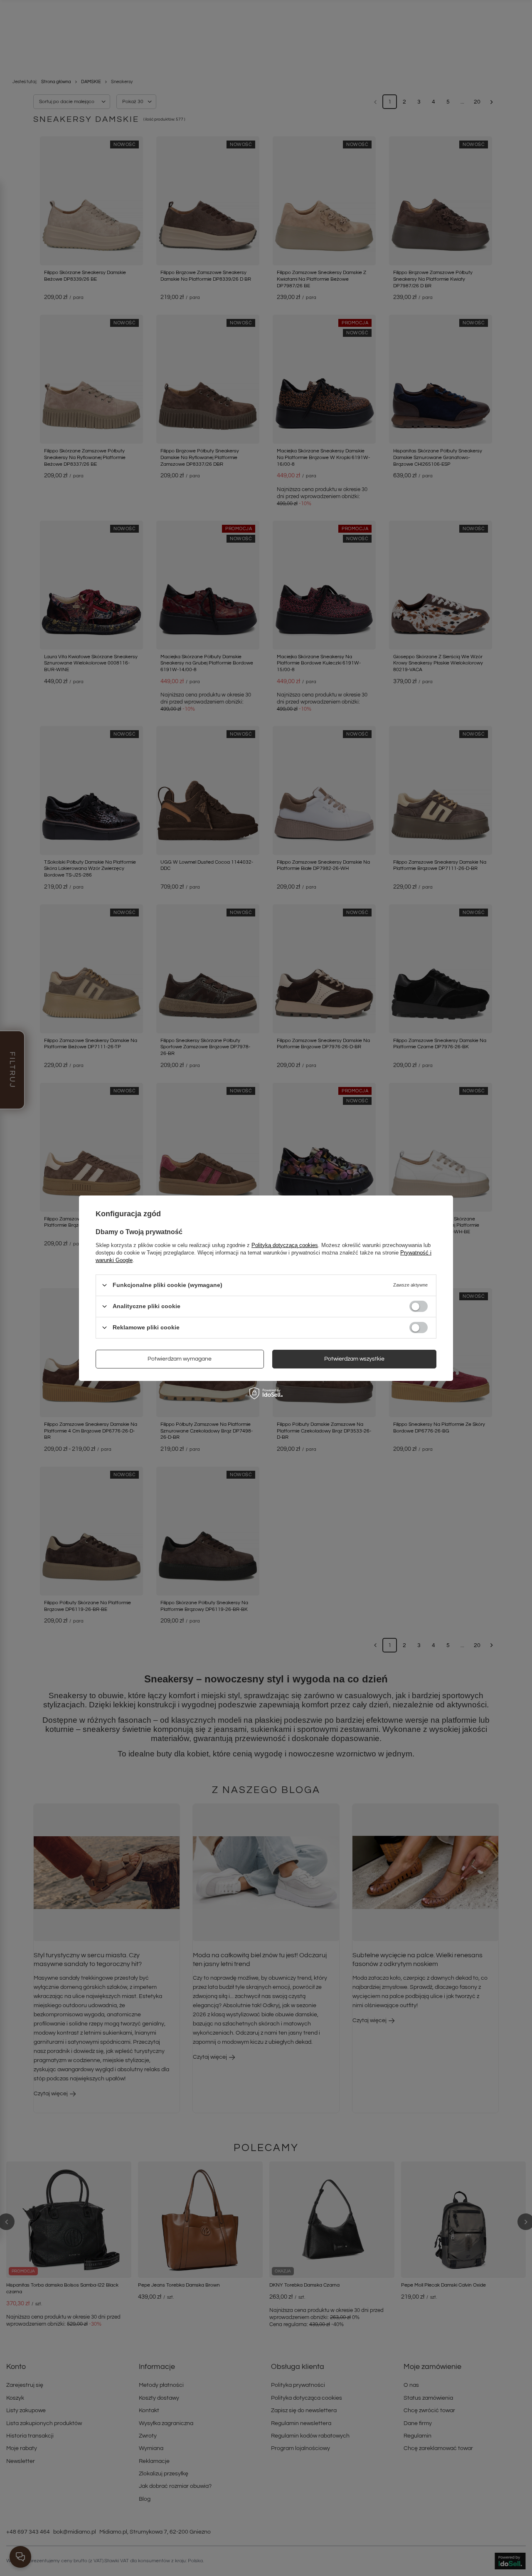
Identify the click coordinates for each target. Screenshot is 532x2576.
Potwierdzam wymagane (180, 1359)
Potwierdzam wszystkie (354, 1359)
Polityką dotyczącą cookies (285, 1245)
